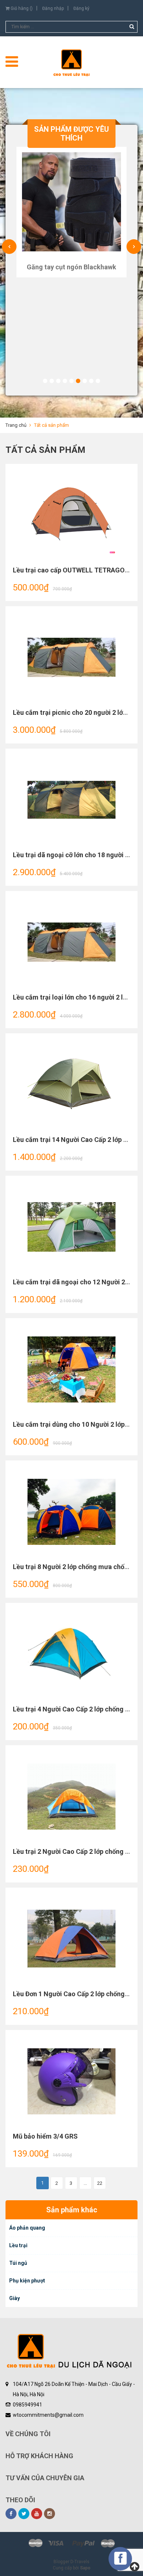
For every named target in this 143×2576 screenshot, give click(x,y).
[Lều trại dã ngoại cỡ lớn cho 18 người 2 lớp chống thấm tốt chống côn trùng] (71, 800)
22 (100, 2183)
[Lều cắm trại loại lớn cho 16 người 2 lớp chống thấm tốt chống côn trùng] (71, 942)
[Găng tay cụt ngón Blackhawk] (71, 202)
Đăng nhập (53, 8)
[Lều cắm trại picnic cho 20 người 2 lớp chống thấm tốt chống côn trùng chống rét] (71, 658)
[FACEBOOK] (11, 2514)
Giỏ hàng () (21, 8)
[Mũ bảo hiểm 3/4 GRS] (71, 2081)
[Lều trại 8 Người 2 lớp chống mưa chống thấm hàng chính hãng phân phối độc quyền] (71, 1512)
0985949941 (27, 2405)
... (85, 2183)
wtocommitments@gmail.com (48, 2415)
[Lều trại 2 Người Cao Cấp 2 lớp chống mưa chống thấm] (71, 1797)
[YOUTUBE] (37, 2514)
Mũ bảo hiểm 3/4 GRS (45, 2136)
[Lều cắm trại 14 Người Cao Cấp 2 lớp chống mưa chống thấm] (71, 1085)
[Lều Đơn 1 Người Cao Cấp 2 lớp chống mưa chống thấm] (71, 1939)
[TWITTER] (24, 2514)
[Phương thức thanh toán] (71, 2543)
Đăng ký (81, 8)
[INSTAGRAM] (49, 2514)
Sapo (85, 2568)
